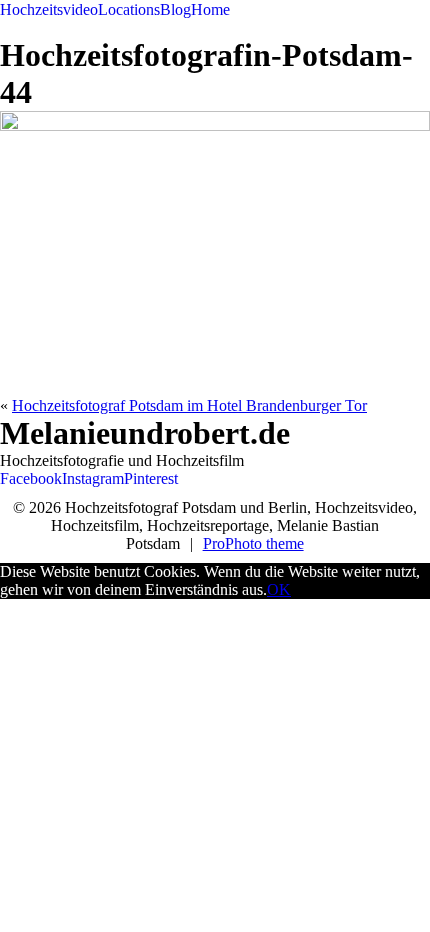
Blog (175, 9)
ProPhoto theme (253, 543)
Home (210, 9)
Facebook (31, 478)
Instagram (93, 478)
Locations (129, 9)
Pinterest (151, 478)
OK (279, 589)
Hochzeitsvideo (49, 9)
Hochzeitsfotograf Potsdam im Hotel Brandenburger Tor (189, 405)
